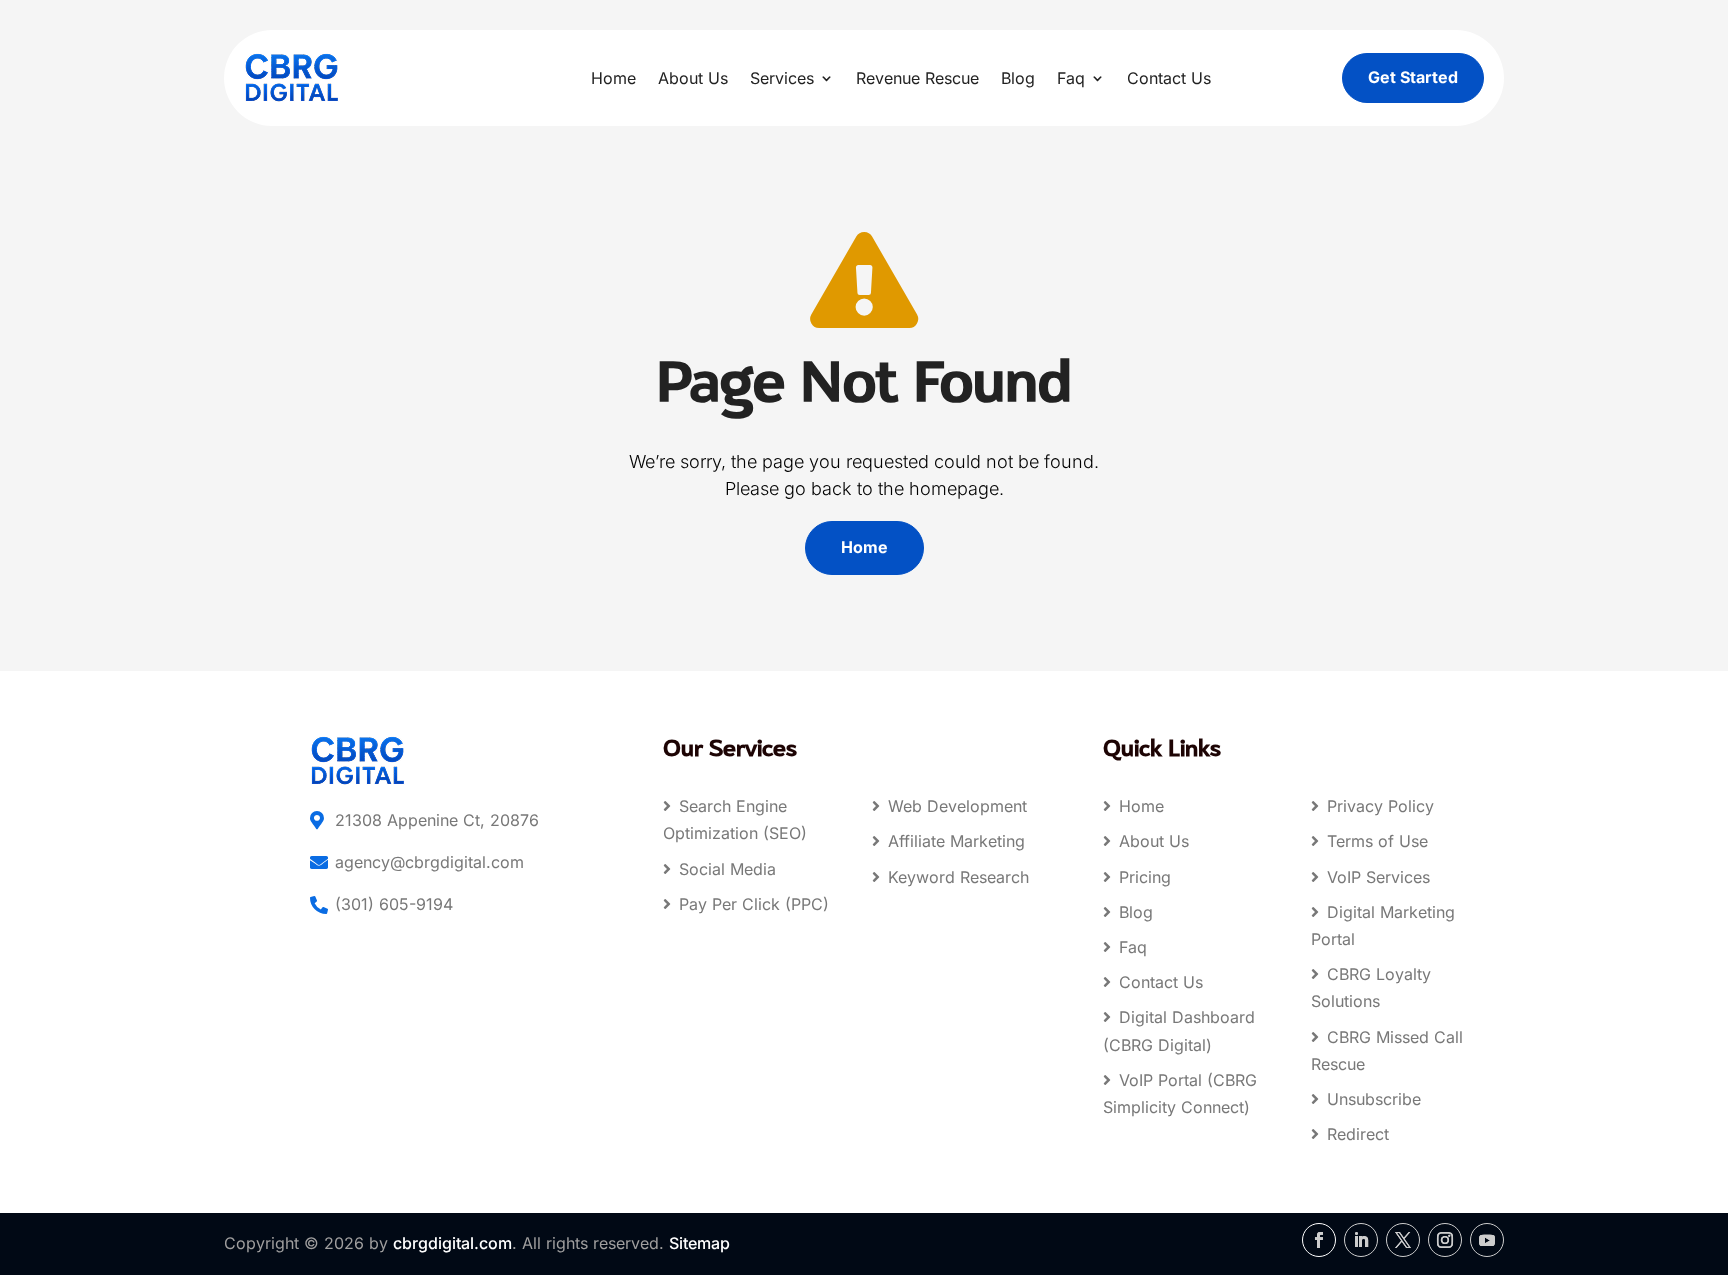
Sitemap (699, 1243)
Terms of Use (1377, 841)
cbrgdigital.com (452, 1243)
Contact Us (1169, 78)
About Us (693, 78)
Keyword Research (958, 877)
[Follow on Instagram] (1445, 1240)
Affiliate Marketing (956, 841)
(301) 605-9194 (394, 904)
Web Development (957, 806)
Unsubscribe (1374, 1099)
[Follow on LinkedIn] (1361, 1240)
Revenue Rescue (917, 78)
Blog (1018, 78)
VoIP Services (1378, 877)
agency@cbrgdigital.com (429, 862)
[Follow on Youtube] (1487, 1240)
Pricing (1145, 877)
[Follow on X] (1403, 1240)
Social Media (727, 869)
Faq (1071, 78)
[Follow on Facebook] (1319, 1240)
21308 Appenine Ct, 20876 (437, 820)
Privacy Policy (1380, 806)
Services (782, 78)
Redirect (1358, 1134)
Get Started (1413, 77)
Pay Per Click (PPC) (754, 904)
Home (613, 78)
